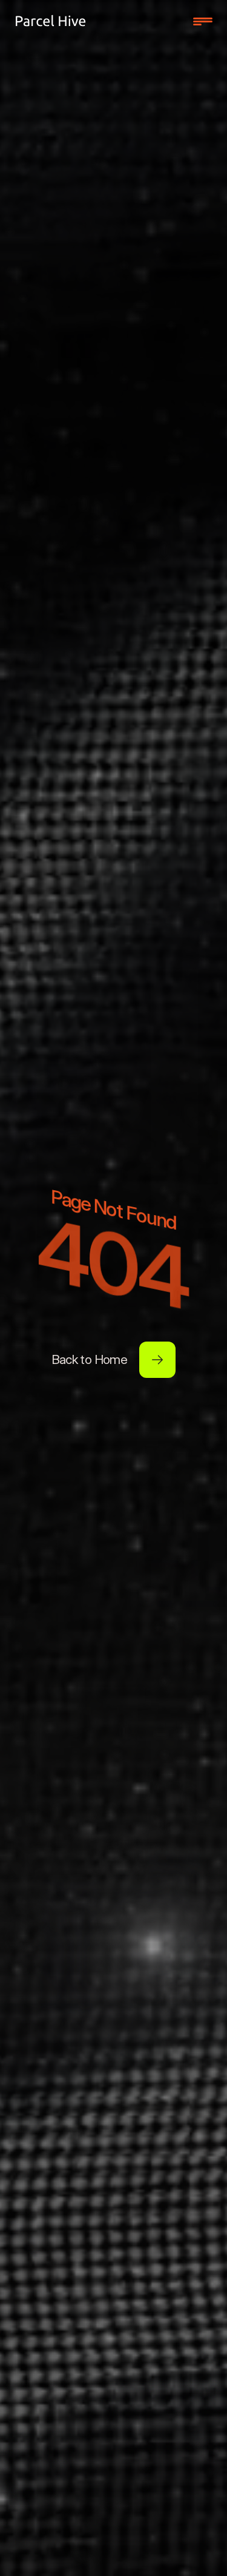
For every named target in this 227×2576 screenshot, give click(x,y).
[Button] (157, 1360)
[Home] (51, 21)
